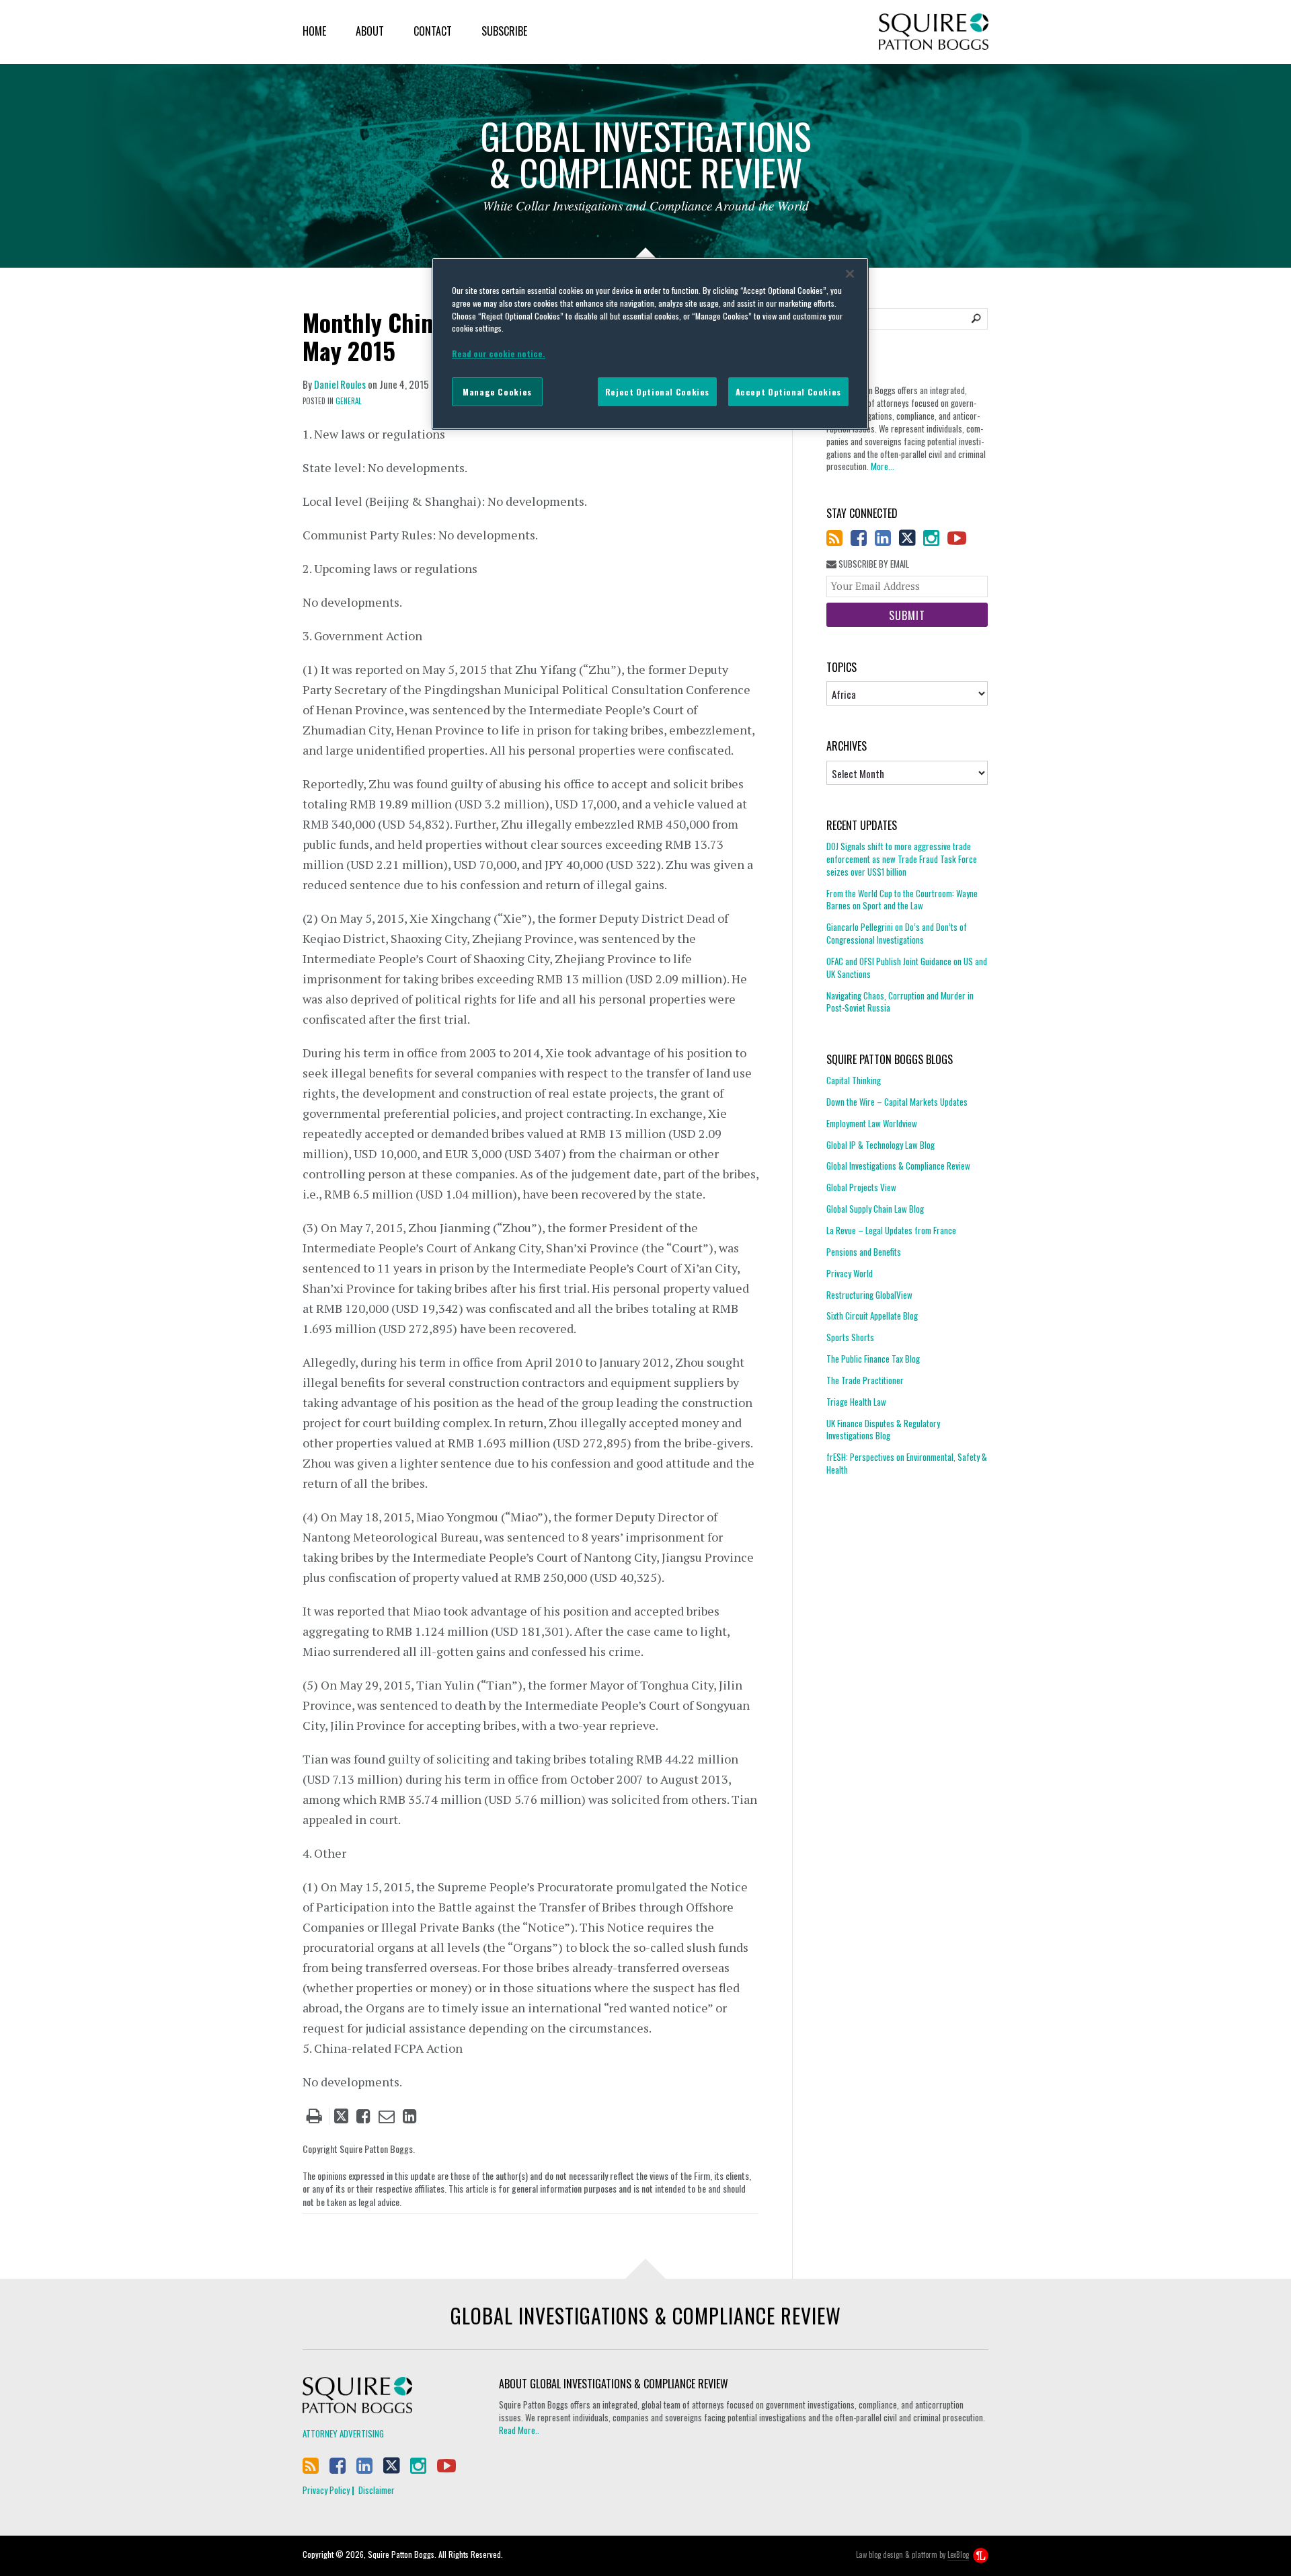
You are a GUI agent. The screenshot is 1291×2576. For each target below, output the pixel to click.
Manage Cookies (497, 392)
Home (314, 31)
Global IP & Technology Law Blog (881, 1145)
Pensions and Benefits (864, 1252)
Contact (433, 31)
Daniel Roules (340, 384)
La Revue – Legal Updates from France (891, 1230)
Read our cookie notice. (499, 353)
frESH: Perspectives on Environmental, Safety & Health (907, 1463)
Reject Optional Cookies (657, 392)
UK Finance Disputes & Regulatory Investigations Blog (883, 1430)
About (370, 31)
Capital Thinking (854, 1081)
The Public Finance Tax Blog (873, 1359)
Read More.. (519, 2430)
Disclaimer (377, 2490)
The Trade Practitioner (865, 1380)
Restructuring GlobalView (869, 1295)
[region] (650, 344)
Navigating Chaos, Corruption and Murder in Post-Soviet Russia (900, 1002)
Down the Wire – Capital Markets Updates (897, 1102)
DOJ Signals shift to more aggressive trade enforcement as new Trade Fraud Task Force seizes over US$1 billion (902, 859)
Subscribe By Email (873, 564)
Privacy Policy (326, 2490)
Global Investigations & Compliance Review (898, 1166)
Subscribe (504, 31)
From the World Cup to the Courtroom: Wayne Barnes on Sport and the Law (902, 900)
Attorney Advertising (343, 2433)
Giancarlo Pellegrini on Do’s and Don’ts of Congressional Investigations (897, 933)
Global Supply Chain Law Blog (875, 1209)
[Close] (850, 274)
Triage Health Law (856, 1402)
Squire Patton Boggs (934, 32)
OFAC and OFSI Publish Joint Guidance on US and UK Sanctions (907, 968)
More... (883, 466)
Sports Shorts (850, 1337)
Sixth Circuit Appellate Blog (872, 1316)
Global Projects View (861, 1187)
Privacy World (850, 1273)
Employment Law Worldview (872, 1123)
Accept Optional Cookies (788, 392)
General (348, 401)
